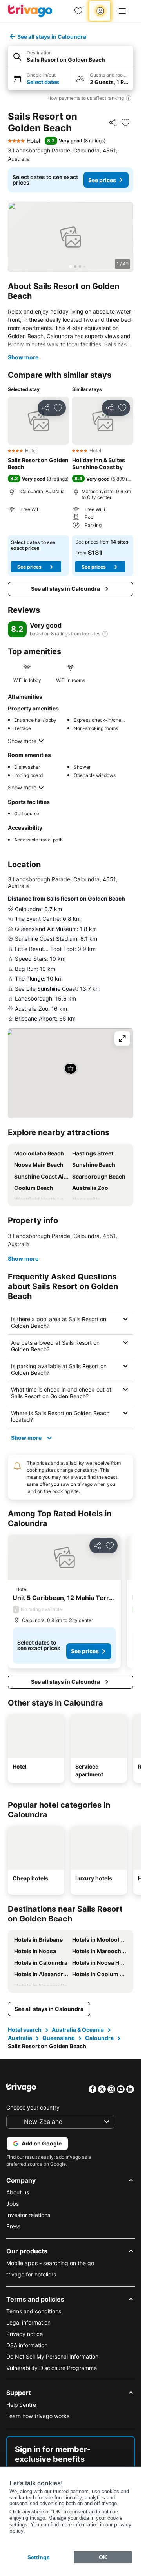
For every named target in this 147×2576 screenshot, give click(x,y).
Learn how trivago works (38, 2416)
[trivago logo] (30, 11)
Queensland (59, 2038)
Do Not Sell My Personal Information (52, 2356)
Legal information (28, 2322)
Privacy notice (24, 2334)
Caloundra (99, 2038)
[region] (71, 237)
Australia (20, 2038)
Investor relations (28, 2215)
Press (13, 2226)
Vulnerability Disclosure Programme (52, 2368)
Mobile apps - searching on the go (50, 2263)
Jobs (13, 2204)
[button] (71, 57)
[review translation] (105, 634)
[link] (78, 11)
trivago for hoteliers (31, 2274)
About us (18, 2192)
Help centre (21, 2405)
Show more (23, 357)
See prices (102, 180)
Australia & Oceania (78, 2030)
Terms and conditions (34, 2311)
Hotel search (25, 2030)
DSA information (27, 2345)
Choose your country (33, 2107)
